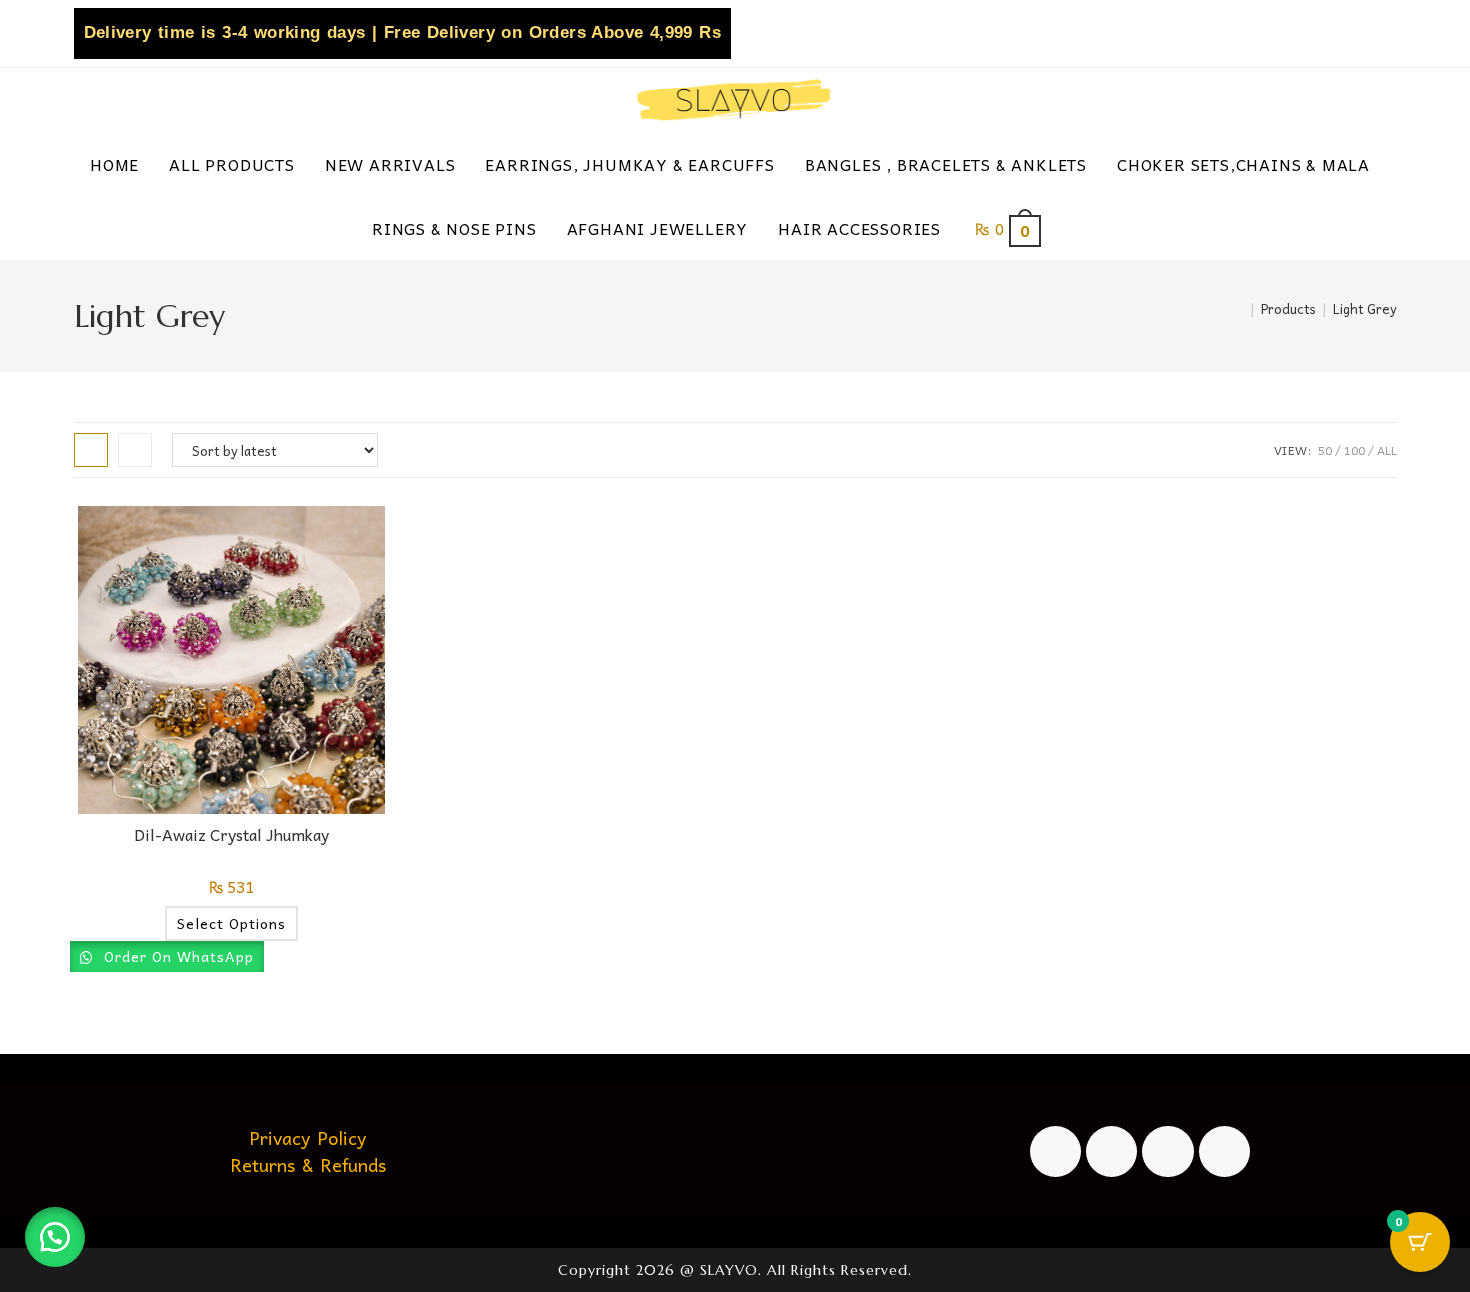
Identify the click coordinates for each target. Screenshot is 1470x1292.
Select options (231, 923)
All (1387, 450)
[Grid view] (91, 450)
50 (1325, 450)
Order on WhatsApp (176, 956)
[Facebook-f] (1055, 1151)
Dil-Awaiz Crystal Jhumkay (231, 834)
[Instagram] (1111, 1151)
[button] (55, 1237)
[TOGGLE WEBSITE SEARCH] (1086, 228)
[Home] (1239, 308)
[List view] (135, 450)
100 (1354, 450)
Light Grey (1365, 308)
